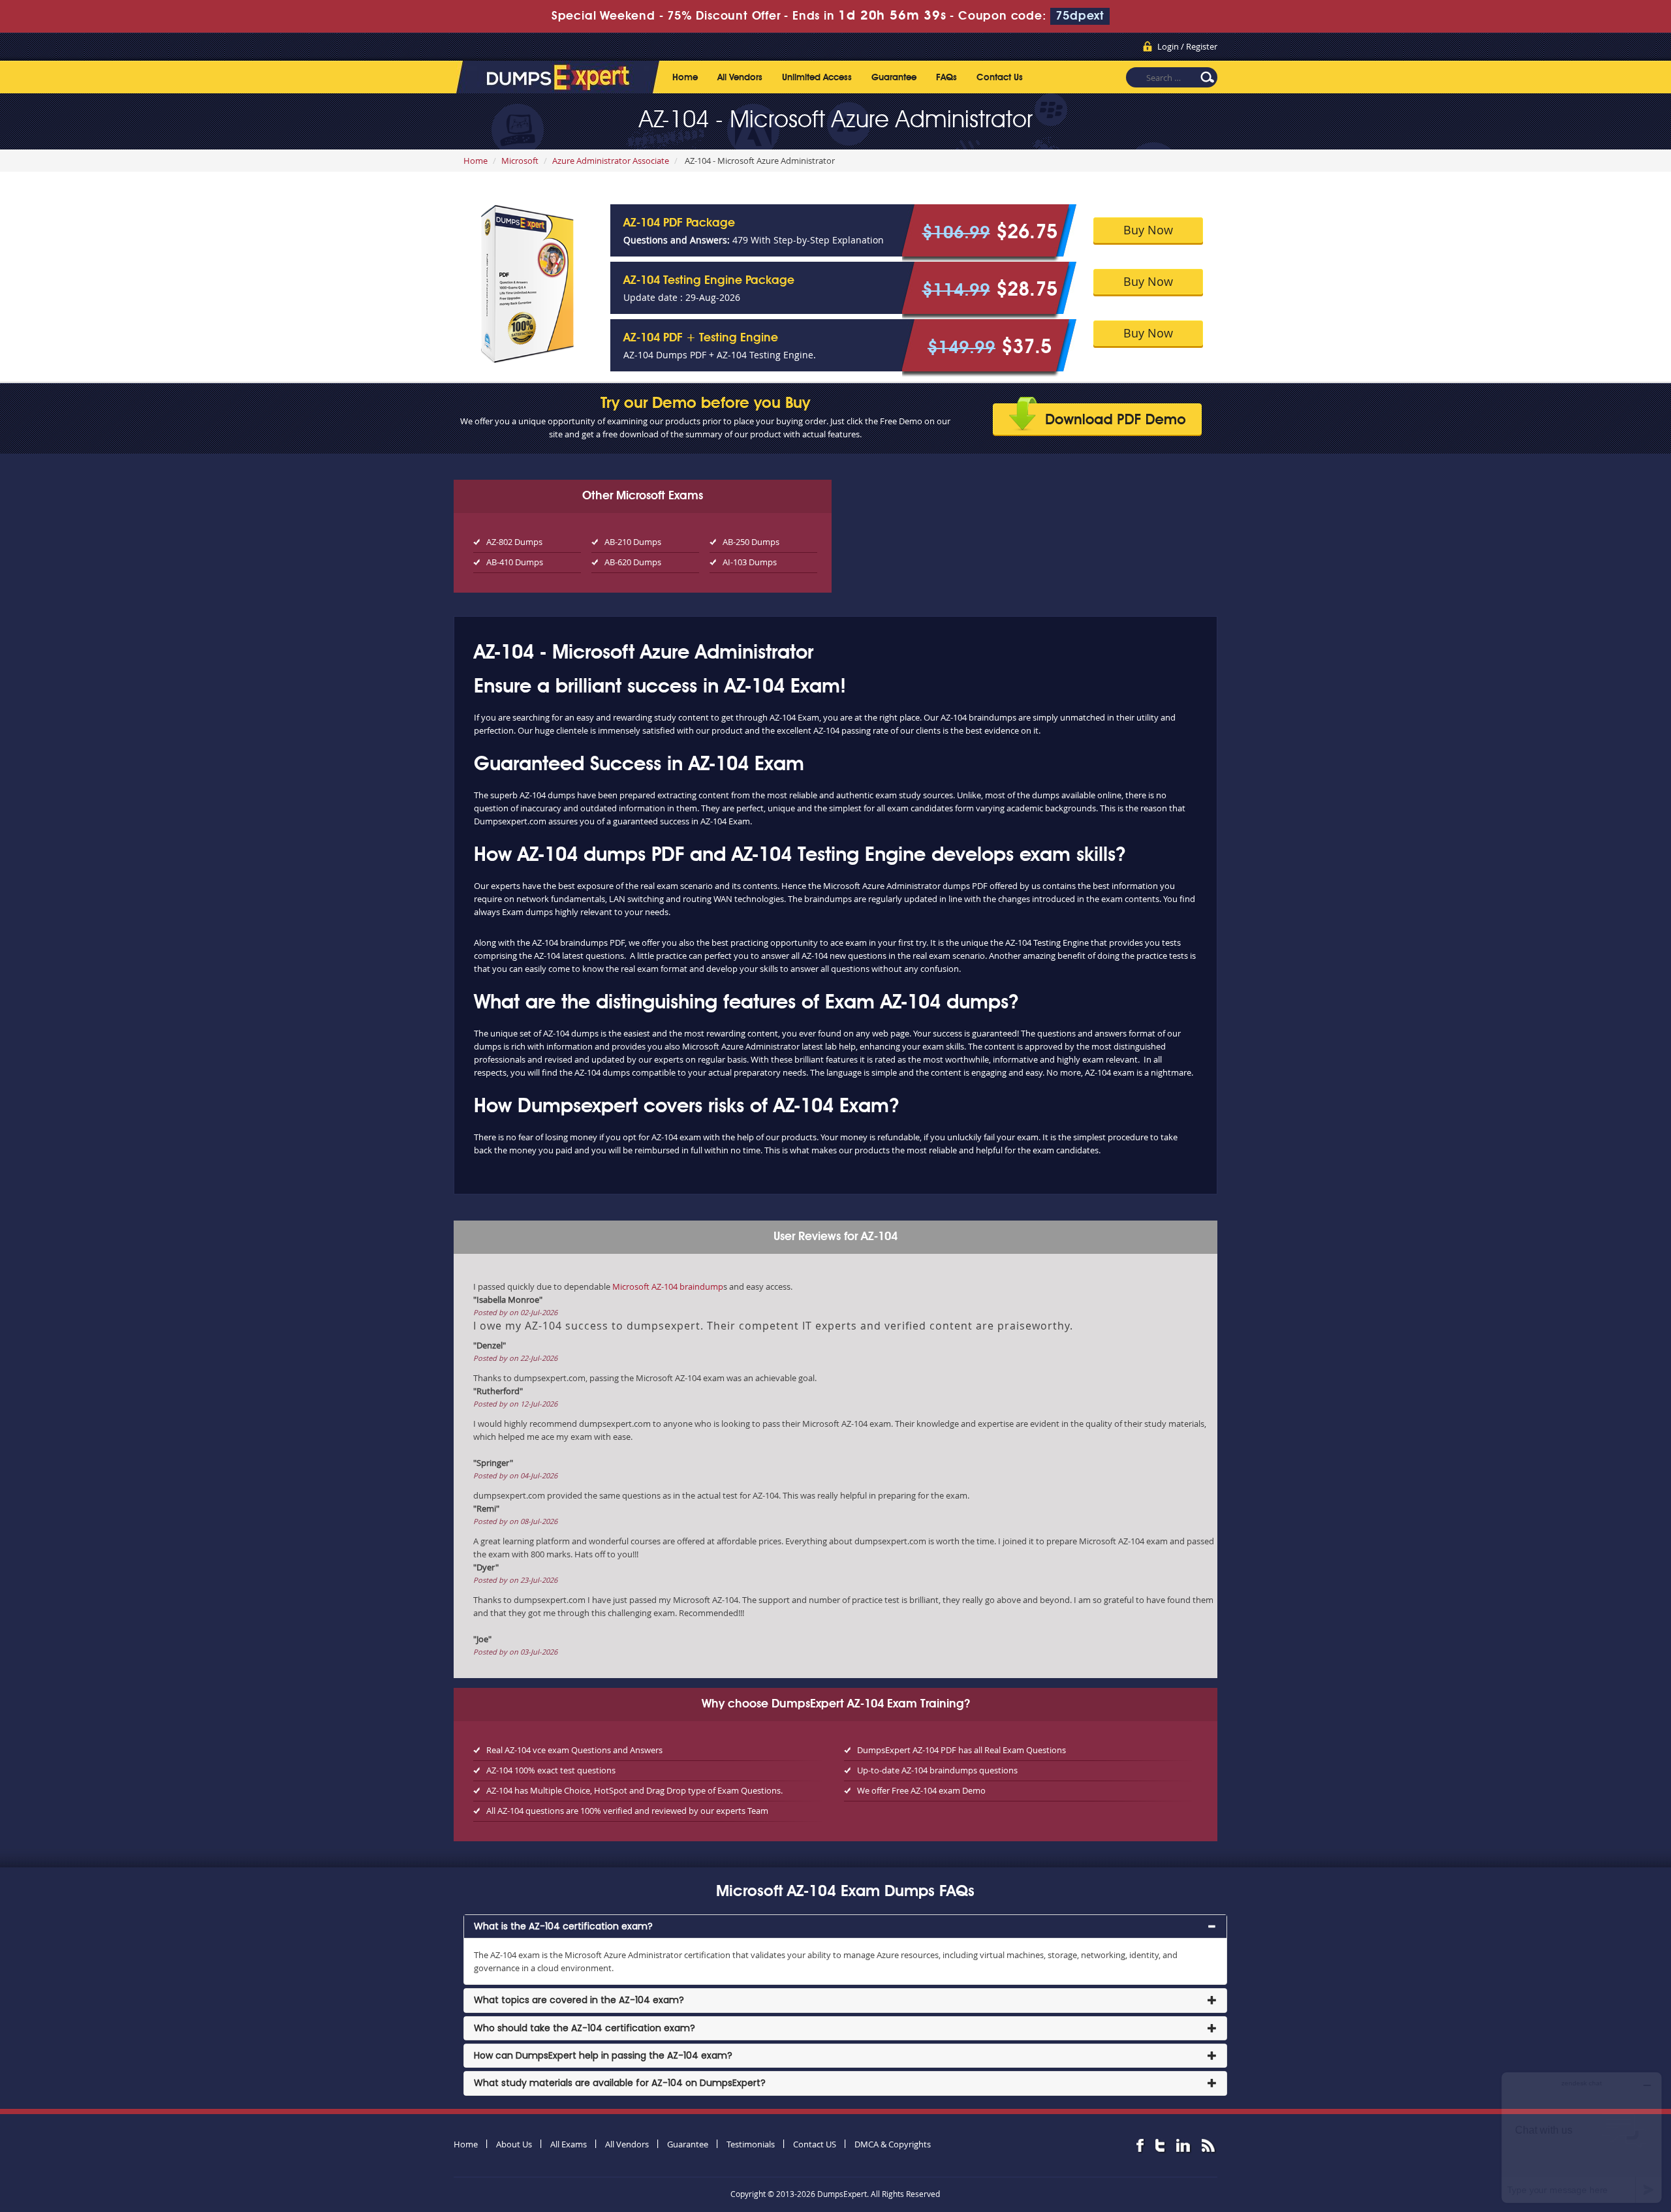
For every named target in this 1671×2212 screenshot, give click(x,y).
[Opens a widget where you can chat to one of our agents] (1582, 2137)
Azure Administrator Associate (611, 161)
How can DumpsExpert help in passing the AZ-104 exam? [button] (603, 2055)
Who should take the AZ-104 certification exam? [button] (585, 2028)
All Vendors (740, 78)
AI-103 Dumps (750, 562)
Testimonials (751, 2144)
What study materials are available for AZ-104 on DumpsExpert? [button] (620, 2083)
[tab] (845, 1926)
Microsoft (520, 161)
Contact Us (1000, 78)
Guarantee (894, 78)
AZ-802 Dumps (514, 542)
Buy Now (1148, 230)
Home (685, 78)
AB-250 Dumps (751, 542)
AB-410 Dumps (515, 562)
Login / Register (1187, 46)
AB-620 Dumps (633, 562)
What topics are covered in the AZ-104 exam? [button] (579, 2000)
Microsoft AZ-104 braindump (668, 1286)
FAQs (946, 78)
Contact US (815, 2144)
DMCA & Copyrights (893, 2144)
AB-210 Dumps (633, 542)
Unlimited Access (817, 78)
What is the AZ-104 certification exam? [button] (563, 1926)
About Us (514, 2144)
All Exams (569, 2144)
